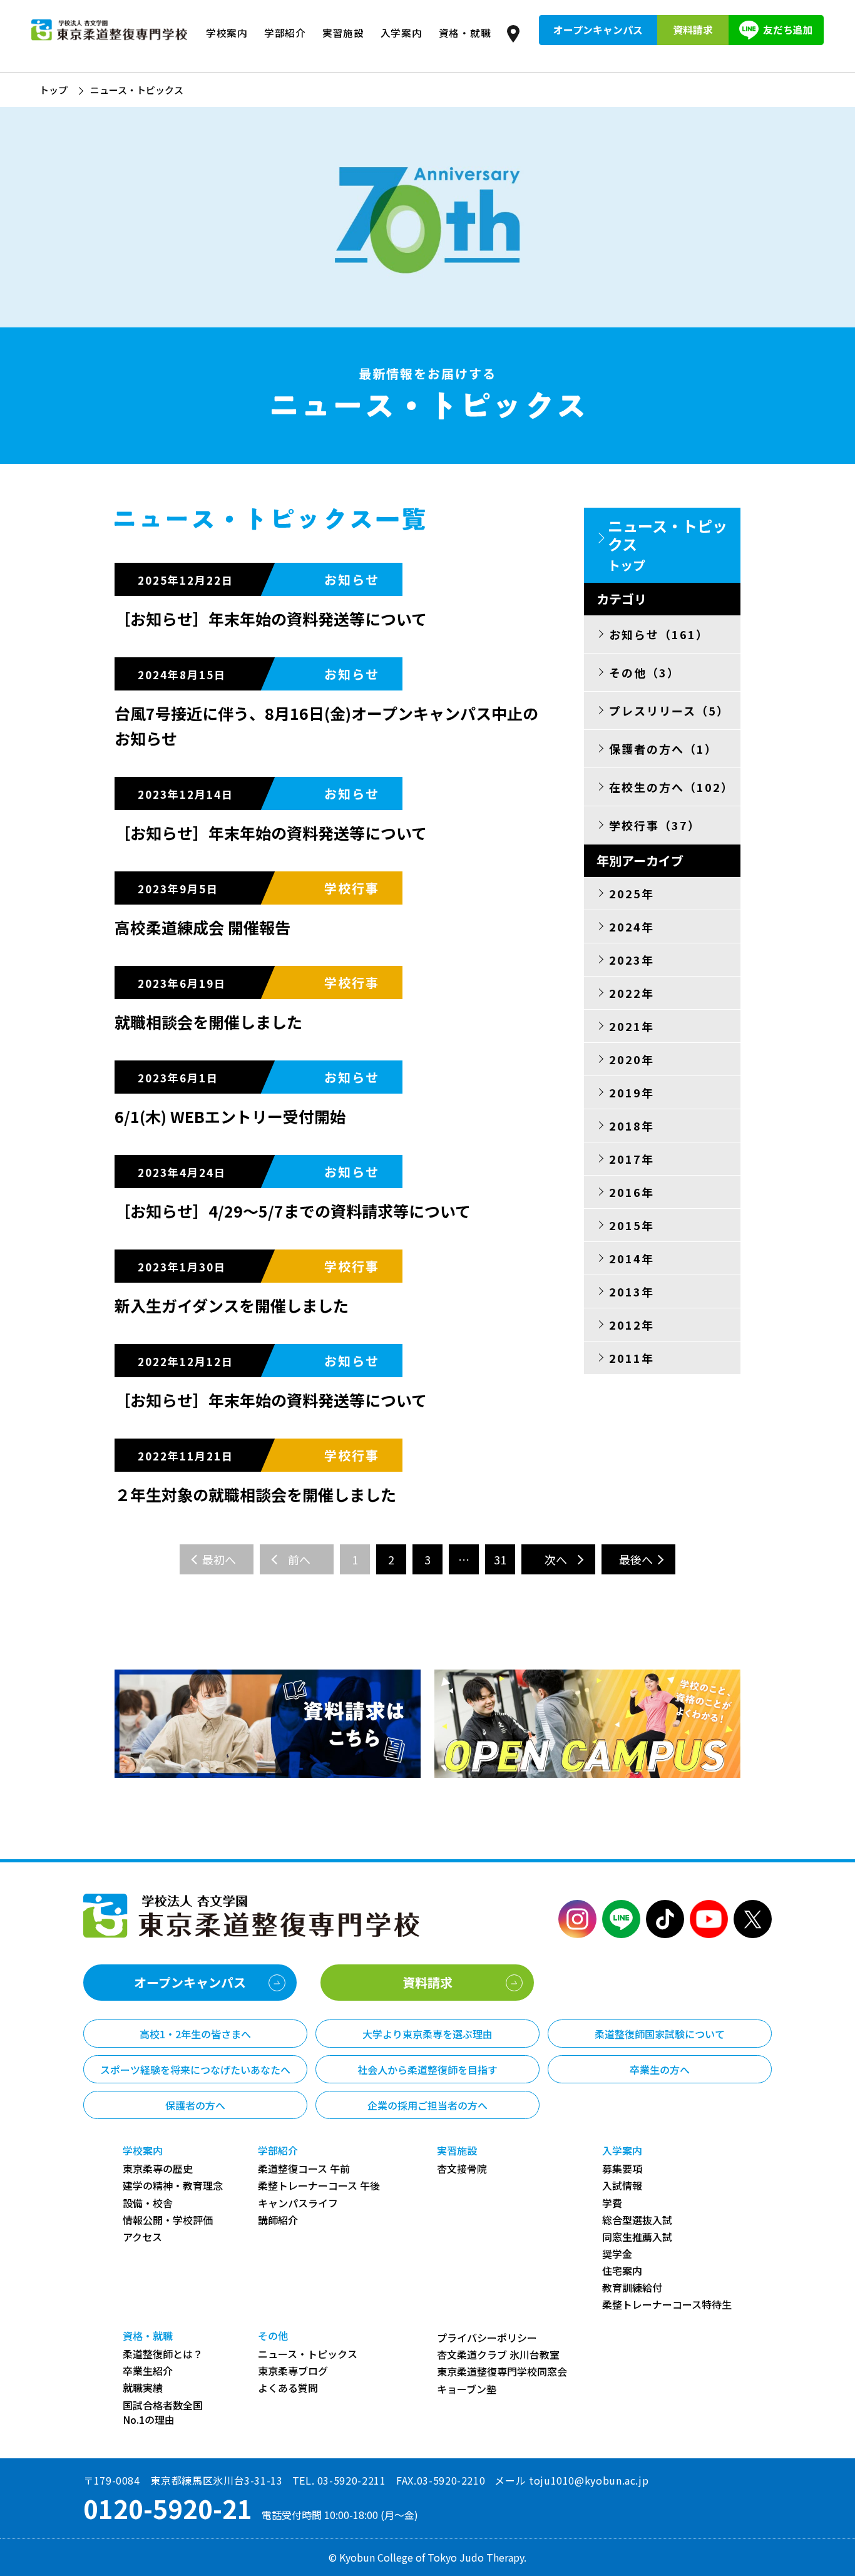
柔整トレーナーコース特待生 (667, 2305)
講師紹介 (278, 2220)
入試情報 (622, 2186)
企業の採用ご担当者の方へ (427, 2105)
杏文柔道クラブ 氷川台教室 (498, 2355)
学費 (612, 2203)
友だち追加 (788, 30)
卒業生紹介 (148, 2371)
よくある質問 (288, 2388)
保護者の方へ (195, 2105)
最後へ (636, 1559)
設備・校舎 (148, 2203)
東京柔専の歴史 (158, 2169)
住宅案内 (622, 2271)
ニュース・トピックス (308, 2354)
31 (500, 1559)
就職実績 (143, 2388)
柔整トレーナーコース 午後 (319, 2186)
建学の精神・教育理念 (173, 2186)
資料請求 (693, 30)
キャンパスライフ (298, 2203)
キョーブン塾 (467, 2389)
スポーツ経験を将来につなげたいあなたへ (195, 2070)
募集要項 (622, 2169)
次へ (556, 1559)
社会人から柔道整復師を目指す (427, 2070)
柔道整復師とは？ (163, 2354)
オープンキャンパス (598, 30)
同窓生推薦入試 (637, 2237)
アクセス (142, 2237)
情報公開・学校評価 (168, 2220)
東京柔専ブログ (293, 2371)
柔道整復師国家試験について (660, 2034)
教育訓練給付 (632, 2288)
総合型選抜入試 (637, 2220)
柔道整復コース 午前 (304, 2169)
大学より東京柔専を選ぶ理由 (427, 2034)
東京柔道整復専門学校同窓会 (502, 2372)
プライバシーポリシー (487, 2338)
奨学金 (617, 2254)
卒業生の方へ (660, 2070)
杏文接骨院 (462, 2169)
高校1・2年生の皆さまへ (195, 2034)
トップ (54, 90)
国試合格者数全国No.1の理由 (163, 2413)
